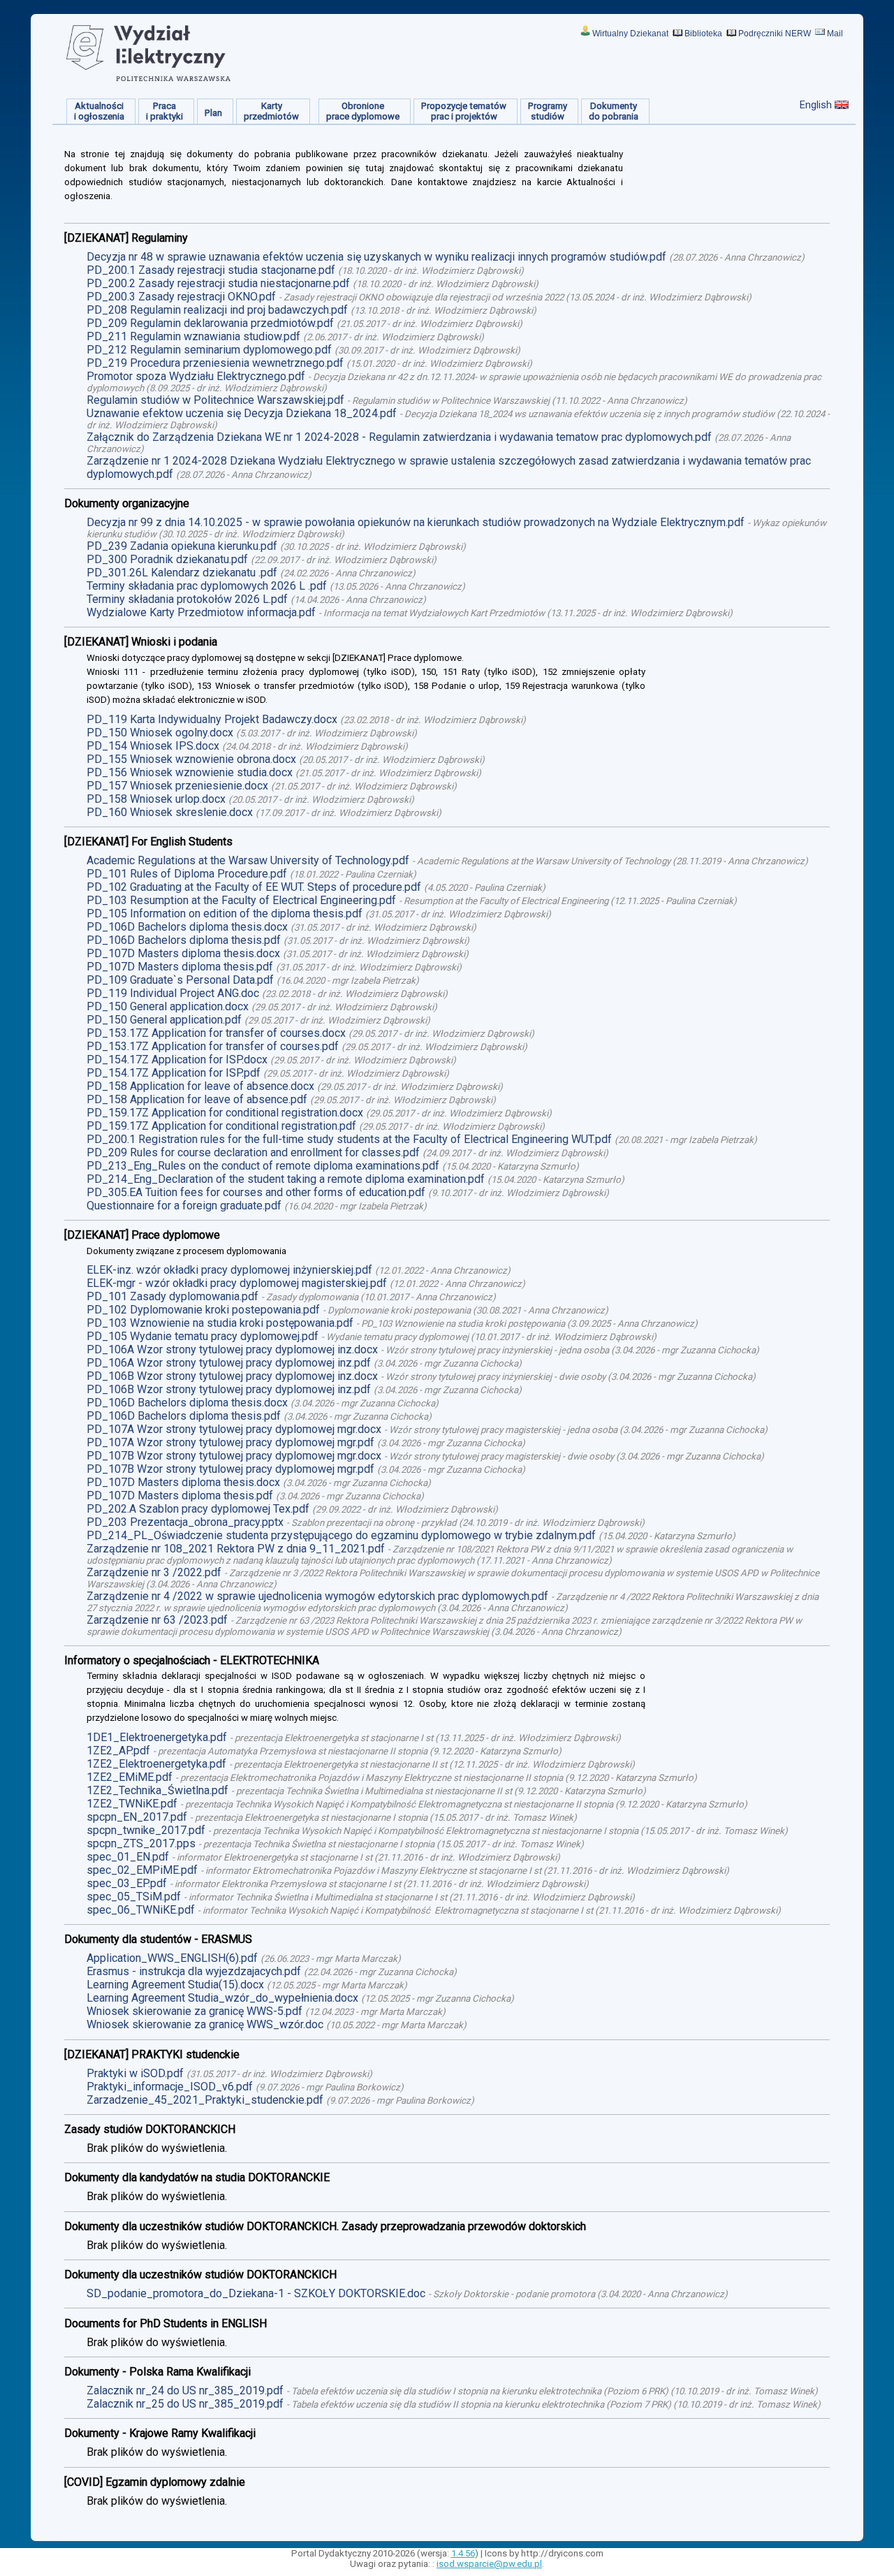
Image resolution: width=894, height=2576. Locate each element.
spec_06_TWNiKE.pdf (141, 1910)
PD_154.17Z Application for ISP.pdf (174, 1073)
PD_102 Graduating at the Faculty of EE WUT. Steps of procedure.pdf (254, 887)
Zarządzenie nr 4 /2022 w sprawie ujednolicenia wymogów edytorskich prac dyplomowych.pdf (317, 1596)
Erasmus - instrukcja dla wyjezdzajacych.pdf (194, 1971)
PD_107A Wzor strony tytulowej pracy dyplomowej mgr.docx (234, 1429)
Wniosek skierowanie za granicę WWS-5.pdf (195, 2011)
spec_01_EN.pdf (128, 1857)
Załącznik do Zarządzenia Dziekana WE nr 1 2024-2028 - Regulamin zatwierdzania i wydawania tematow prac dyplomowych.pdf (399, 437)
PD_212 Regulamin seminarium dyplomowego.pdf (209, 350)
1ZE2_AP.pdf (118, 1751)
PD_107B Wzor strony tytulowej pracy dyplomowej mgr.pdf (230, 1469)
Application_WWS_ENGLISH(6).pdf (172, 1958)
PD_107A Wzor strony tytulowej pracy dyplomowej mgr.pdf (230, 1442)
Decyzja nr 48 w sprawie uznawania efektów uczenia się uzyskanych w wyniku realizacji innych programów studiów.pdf (376, 257)
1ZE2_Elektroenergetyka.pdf (156, 1764)
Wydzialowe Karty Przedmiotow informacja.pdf (201, 612)
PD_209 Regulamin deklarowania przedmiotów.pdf (210, 323)
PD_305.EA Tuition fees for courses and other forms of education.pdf (256, 1192)
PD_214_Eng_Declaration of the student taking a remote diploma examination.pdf (286, 1179)
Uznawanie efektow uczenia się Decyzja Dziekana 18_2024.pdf (242, 413)
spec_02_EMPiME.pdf (142, 1870)
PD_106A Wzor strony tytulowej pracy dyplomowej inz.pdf (229, 1363)
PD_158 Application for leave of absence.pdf (197, 1099)
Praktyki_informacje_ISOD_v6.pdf (170, 2087)
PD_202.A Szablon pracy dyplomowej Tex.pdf (198, 1509)
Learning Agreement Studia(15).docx (175, 1985)
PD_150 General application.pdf (164, 1020)
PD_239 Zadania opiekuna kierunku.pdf (182, 546)
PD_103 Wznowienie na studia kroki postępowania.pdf (220, 1323)
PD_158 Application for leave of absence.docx (200, 1086)
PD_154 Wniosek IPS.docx (153, 746)
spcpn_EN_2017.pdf (137, 1817)
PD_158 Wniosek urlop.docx (156, 799)
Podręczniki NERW (775, 34)
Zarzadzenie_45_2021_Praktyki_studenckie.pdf (205, 2100)
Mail (835, 34)
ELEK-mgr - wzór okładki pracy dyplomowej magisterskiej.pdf (237, 1283)
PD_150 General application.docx (168, 1006)
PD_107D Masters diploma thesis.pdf (180, 967)
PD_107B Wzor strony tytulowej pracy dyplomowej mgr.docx (234, 1456)
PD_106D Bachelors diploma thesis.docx (187, 927)
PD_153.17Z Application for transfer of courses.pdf (213, 1046)
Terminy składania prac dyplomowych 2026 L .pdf (207, 586)
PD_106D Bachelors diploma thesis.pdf (184, 940)
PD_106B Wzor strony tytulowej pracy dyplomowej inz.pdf (229, 1389)
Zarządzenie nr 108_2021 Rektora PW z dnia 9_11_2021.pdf (236, 1549)
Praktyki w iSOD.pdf (135, 2073)
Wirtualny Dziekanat (630, 34)
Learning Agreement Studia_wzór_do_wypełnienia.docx (222, 1998)
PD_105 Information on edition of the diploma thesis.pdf (225, 914)
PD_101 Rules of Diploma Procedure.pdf (187, 874)
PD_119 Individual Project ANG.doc (173, 993)
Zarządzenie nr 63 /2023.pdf (157, 1620)
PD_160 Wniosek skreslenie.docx (170, 812)
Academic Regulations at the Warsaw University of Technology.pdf (248, 860)
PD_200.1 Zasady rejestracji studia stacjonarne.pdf (211, 270)
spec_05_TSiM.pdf (134, 1897)
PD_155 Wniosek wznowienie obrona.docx (191, 759)
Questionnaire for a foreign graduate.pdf (184, 1206)
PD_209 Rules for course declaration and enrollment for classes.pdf (253, 1152)
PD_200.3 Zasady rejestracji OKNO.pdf (181, 297)
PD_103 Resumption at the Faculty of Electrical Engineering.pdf (241, 900)
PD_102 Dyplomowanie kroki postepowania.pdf (203, 1310)
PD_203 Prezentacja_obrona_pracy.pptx (185, 1522)
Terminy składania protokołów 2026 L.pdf (187, 599)
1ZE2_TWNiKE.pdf (132, 1804)
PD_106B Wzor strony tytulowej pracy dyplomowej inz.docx (232, 1376)
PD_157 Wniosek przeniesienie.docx (177, 786)
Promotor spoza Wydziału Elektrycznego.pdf (196, 376)
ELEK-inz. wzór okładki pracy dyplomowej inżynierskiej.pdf (229, 1270)
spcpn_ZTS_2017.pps (141, 1843)
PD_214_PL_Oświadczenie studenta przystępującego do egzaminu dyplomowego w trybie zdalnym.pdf (341, 1535)
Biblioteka (703, 34)
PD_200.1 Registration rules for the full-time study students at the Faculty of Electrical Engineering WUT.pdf (349, 1139)
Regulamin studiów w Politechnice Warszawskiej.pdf (215, 400)
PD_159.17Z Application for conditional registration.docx (225, 1113)
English (816, 105)
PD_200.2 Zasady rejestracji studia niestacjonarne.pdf (218, 283)
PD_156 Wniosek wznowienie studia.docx (190, 772)
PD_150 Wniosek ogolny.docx (160, 733)
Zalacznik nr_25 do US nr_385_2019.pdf (185, 2404)
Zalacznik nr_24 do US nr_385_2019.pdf (185, 2391)
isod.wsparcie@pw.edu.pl (489, 2564)
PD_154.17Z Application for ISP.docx (177, 1060)
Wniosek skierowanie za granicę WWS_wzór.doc (205, 2024)
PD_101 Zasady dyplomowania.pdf (173, 1296)
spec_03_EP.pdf (127, 1883)
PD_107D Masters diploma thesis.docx (183, 953)
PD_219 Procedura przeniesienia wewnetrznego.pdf (215, 363)
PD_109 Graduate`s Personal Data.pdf (180, 980)
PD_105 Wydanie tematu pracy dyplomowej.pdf (203, 1336)
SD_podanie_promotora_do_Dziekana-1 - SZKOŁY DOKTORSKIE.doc (256, 2293)
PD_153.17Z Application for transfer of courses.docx (216, 1033)
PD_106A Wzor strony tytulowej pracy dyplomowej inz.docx (232, 1349)
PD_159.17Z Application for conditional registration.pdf (221, 1126)
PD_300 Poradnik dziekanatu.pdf (167, 559)
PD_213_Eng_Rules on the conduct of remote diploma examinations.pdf (263, 1166)
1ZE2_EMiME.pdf (130, 1777)
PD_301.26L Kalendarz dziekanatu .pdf (182, 573)
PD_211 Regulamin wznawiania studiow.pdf (193, 336)
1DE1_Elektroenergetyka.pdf (157, 1737)
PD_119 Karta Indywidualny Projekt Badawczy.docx (212, 719)
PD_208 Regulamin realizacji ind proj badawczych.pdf (217, 310)
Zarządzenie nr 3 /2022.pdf (154, 1572)
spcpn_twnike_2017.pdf (146, 1830)
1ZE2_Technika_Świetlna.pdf (157, 1790)
